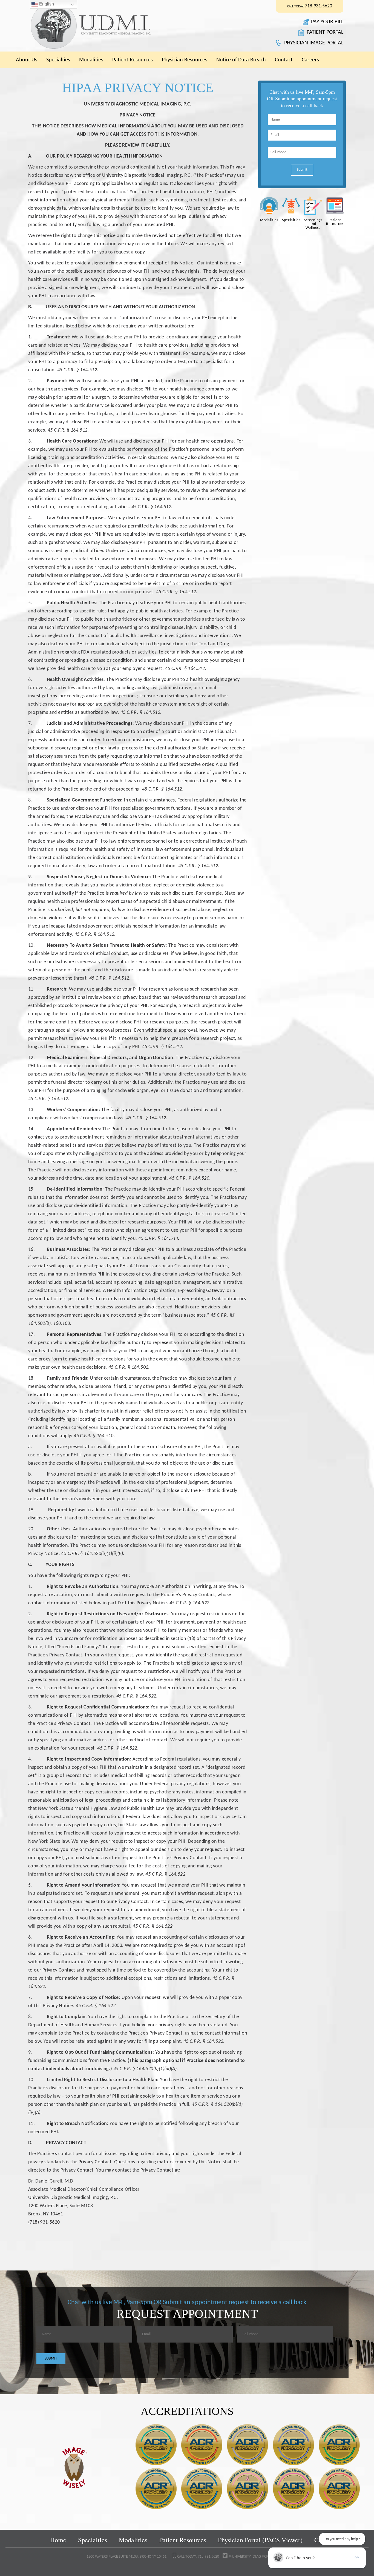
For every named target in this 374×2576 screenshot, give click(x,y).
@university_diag (244, 2557)
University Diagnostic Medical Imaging (110, 26)
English (46, 4)
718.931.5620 (318, 6)
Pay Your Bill (327, 22)
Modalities (91, 60)
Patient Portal (325, 32)
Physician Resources (185, 60)
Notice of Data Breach (241, 60)
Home (58, 2540)
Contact (284, 60)
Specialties (58, 60)
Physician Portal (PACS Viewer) (260, 2540)
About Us (27, 60)
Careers (310, 60)
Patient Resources (133, 60)
